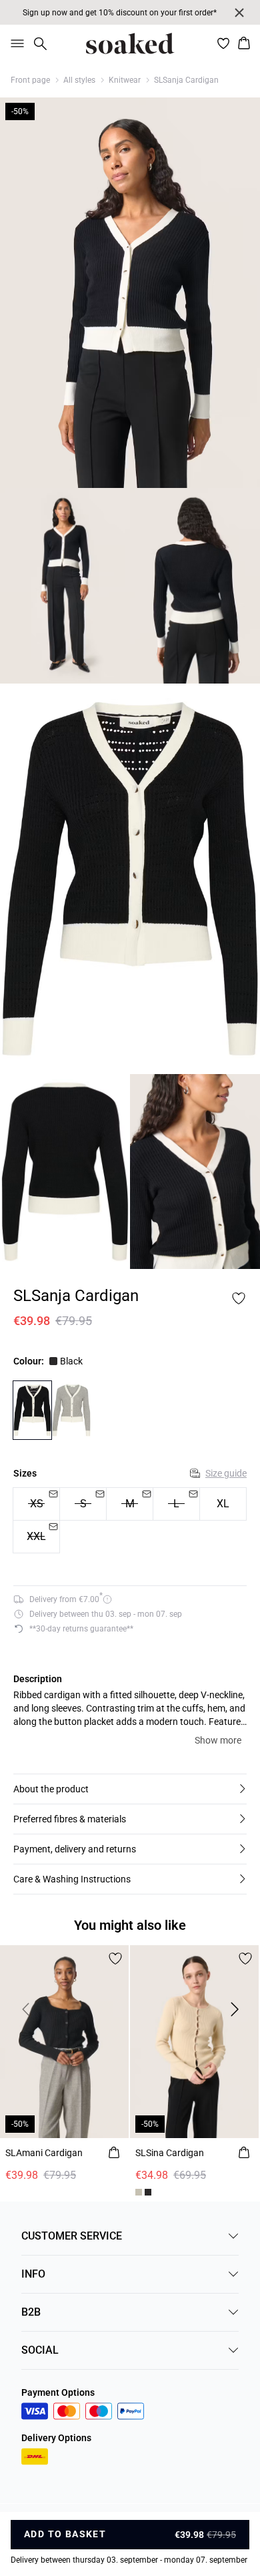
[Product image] (65, 586)
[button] (130, 1789)
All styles (79, 80)
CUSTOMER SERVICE (72, 2236)
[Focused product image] (130, 293)
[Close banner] (239, 13)
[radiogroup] (130, 1521)
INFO (33, 2274)
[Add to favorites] (239, 1298)
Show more (218, 1740)
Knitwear (125, 80)
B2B (31, 2312)
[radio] (223, 1504)
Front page (30, 80)
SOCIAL (40, 2350)
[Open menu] (15, 43)
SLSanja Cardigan (186, 80)
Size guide (226, 1473)
